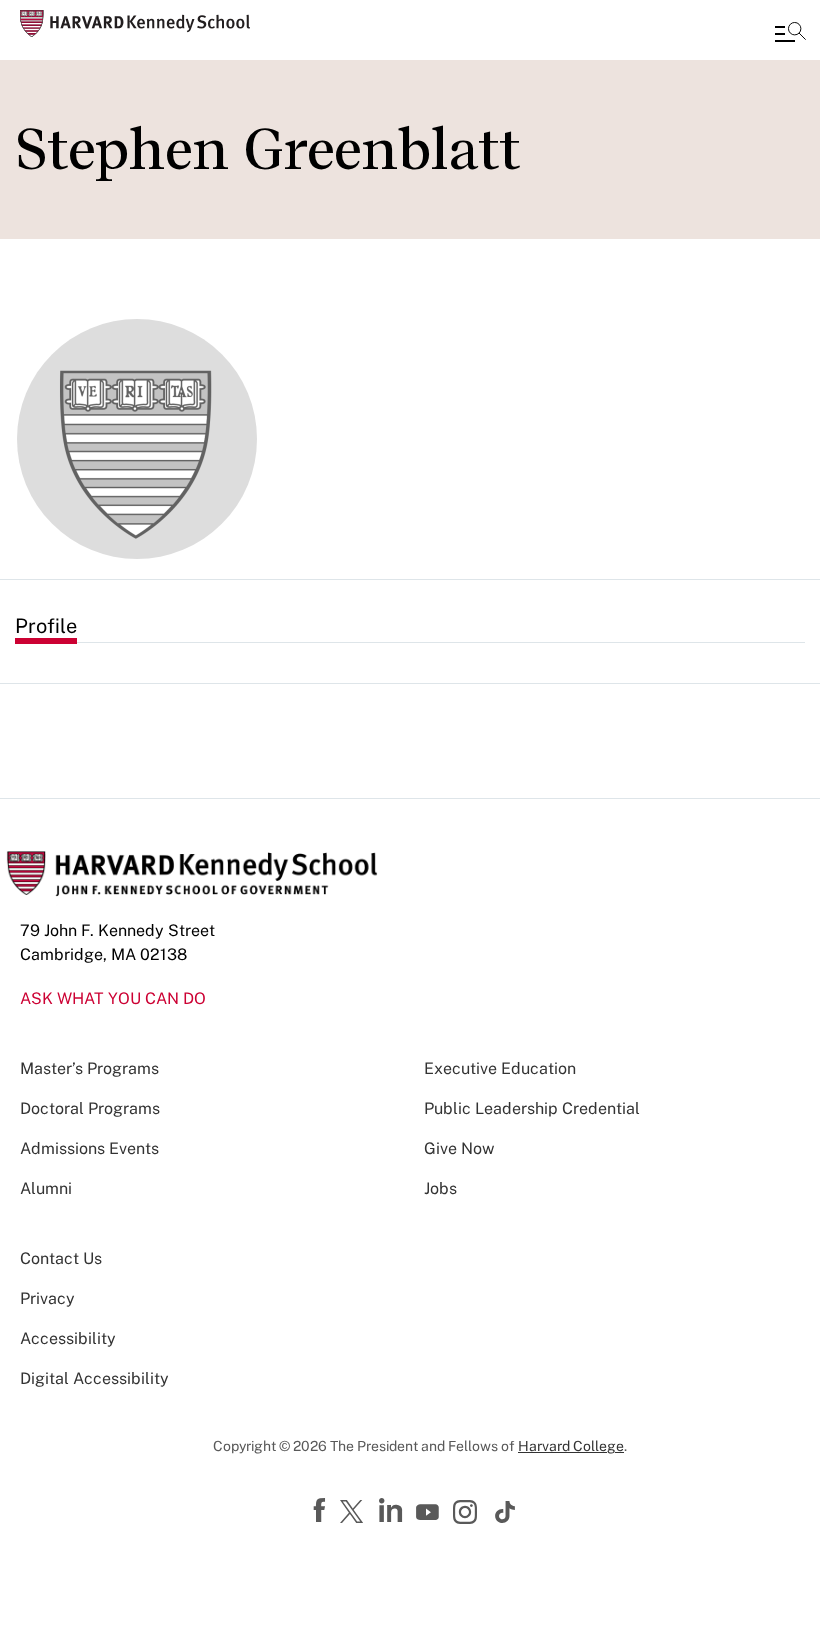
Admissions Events (89, 1148)
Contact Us (61, 1258)
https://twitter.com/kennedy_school (355, 1513)
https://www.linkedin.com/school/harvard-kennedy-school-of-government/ (393, 1511)
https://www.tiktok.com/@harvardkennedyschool (506, 1512)
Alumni (46, 1188)
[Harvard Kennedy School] (135, 23)
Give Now (459, 1148)
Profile (46, 626)
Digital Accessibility (94, 1378)
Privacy (47, 1298)
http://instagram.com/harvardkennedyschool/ (468, 1514)
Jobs (440, 1188)
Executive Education (500, 1068)
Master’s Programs (89, 1068)
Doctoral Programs (90, 1108)
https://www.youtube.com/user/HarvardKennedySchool (430, 1513)
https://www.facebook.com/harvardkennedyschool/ (322, 1511)
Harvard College (571, 1446)
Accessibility (68, 1338)
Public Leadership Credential (532, 1108)
